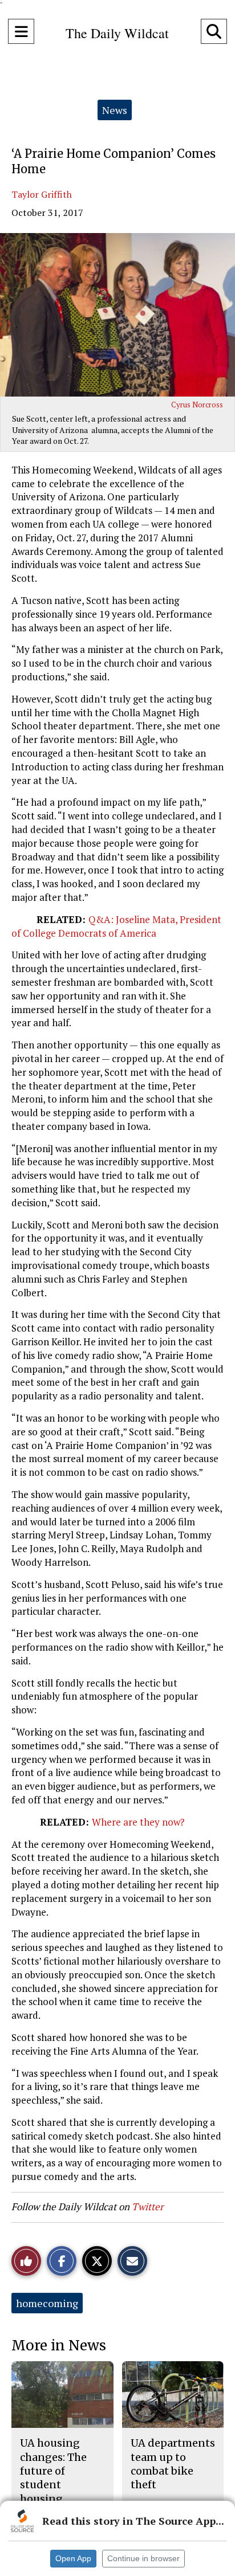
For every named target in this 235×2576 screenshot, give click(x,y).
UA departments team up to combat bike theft (173, 2464)
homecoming (47, 2303)
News (115, 110)
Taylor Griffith (42, 194)
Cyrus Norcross (197, 405)
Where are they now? (138, 1822)
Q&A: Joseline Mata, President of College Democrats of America (116, 926)
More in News (59, 2346)
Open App (73, 2558)
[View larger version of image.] (117, 315)
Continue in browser (143, 2558)
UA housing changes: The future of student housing (53, 2471)
